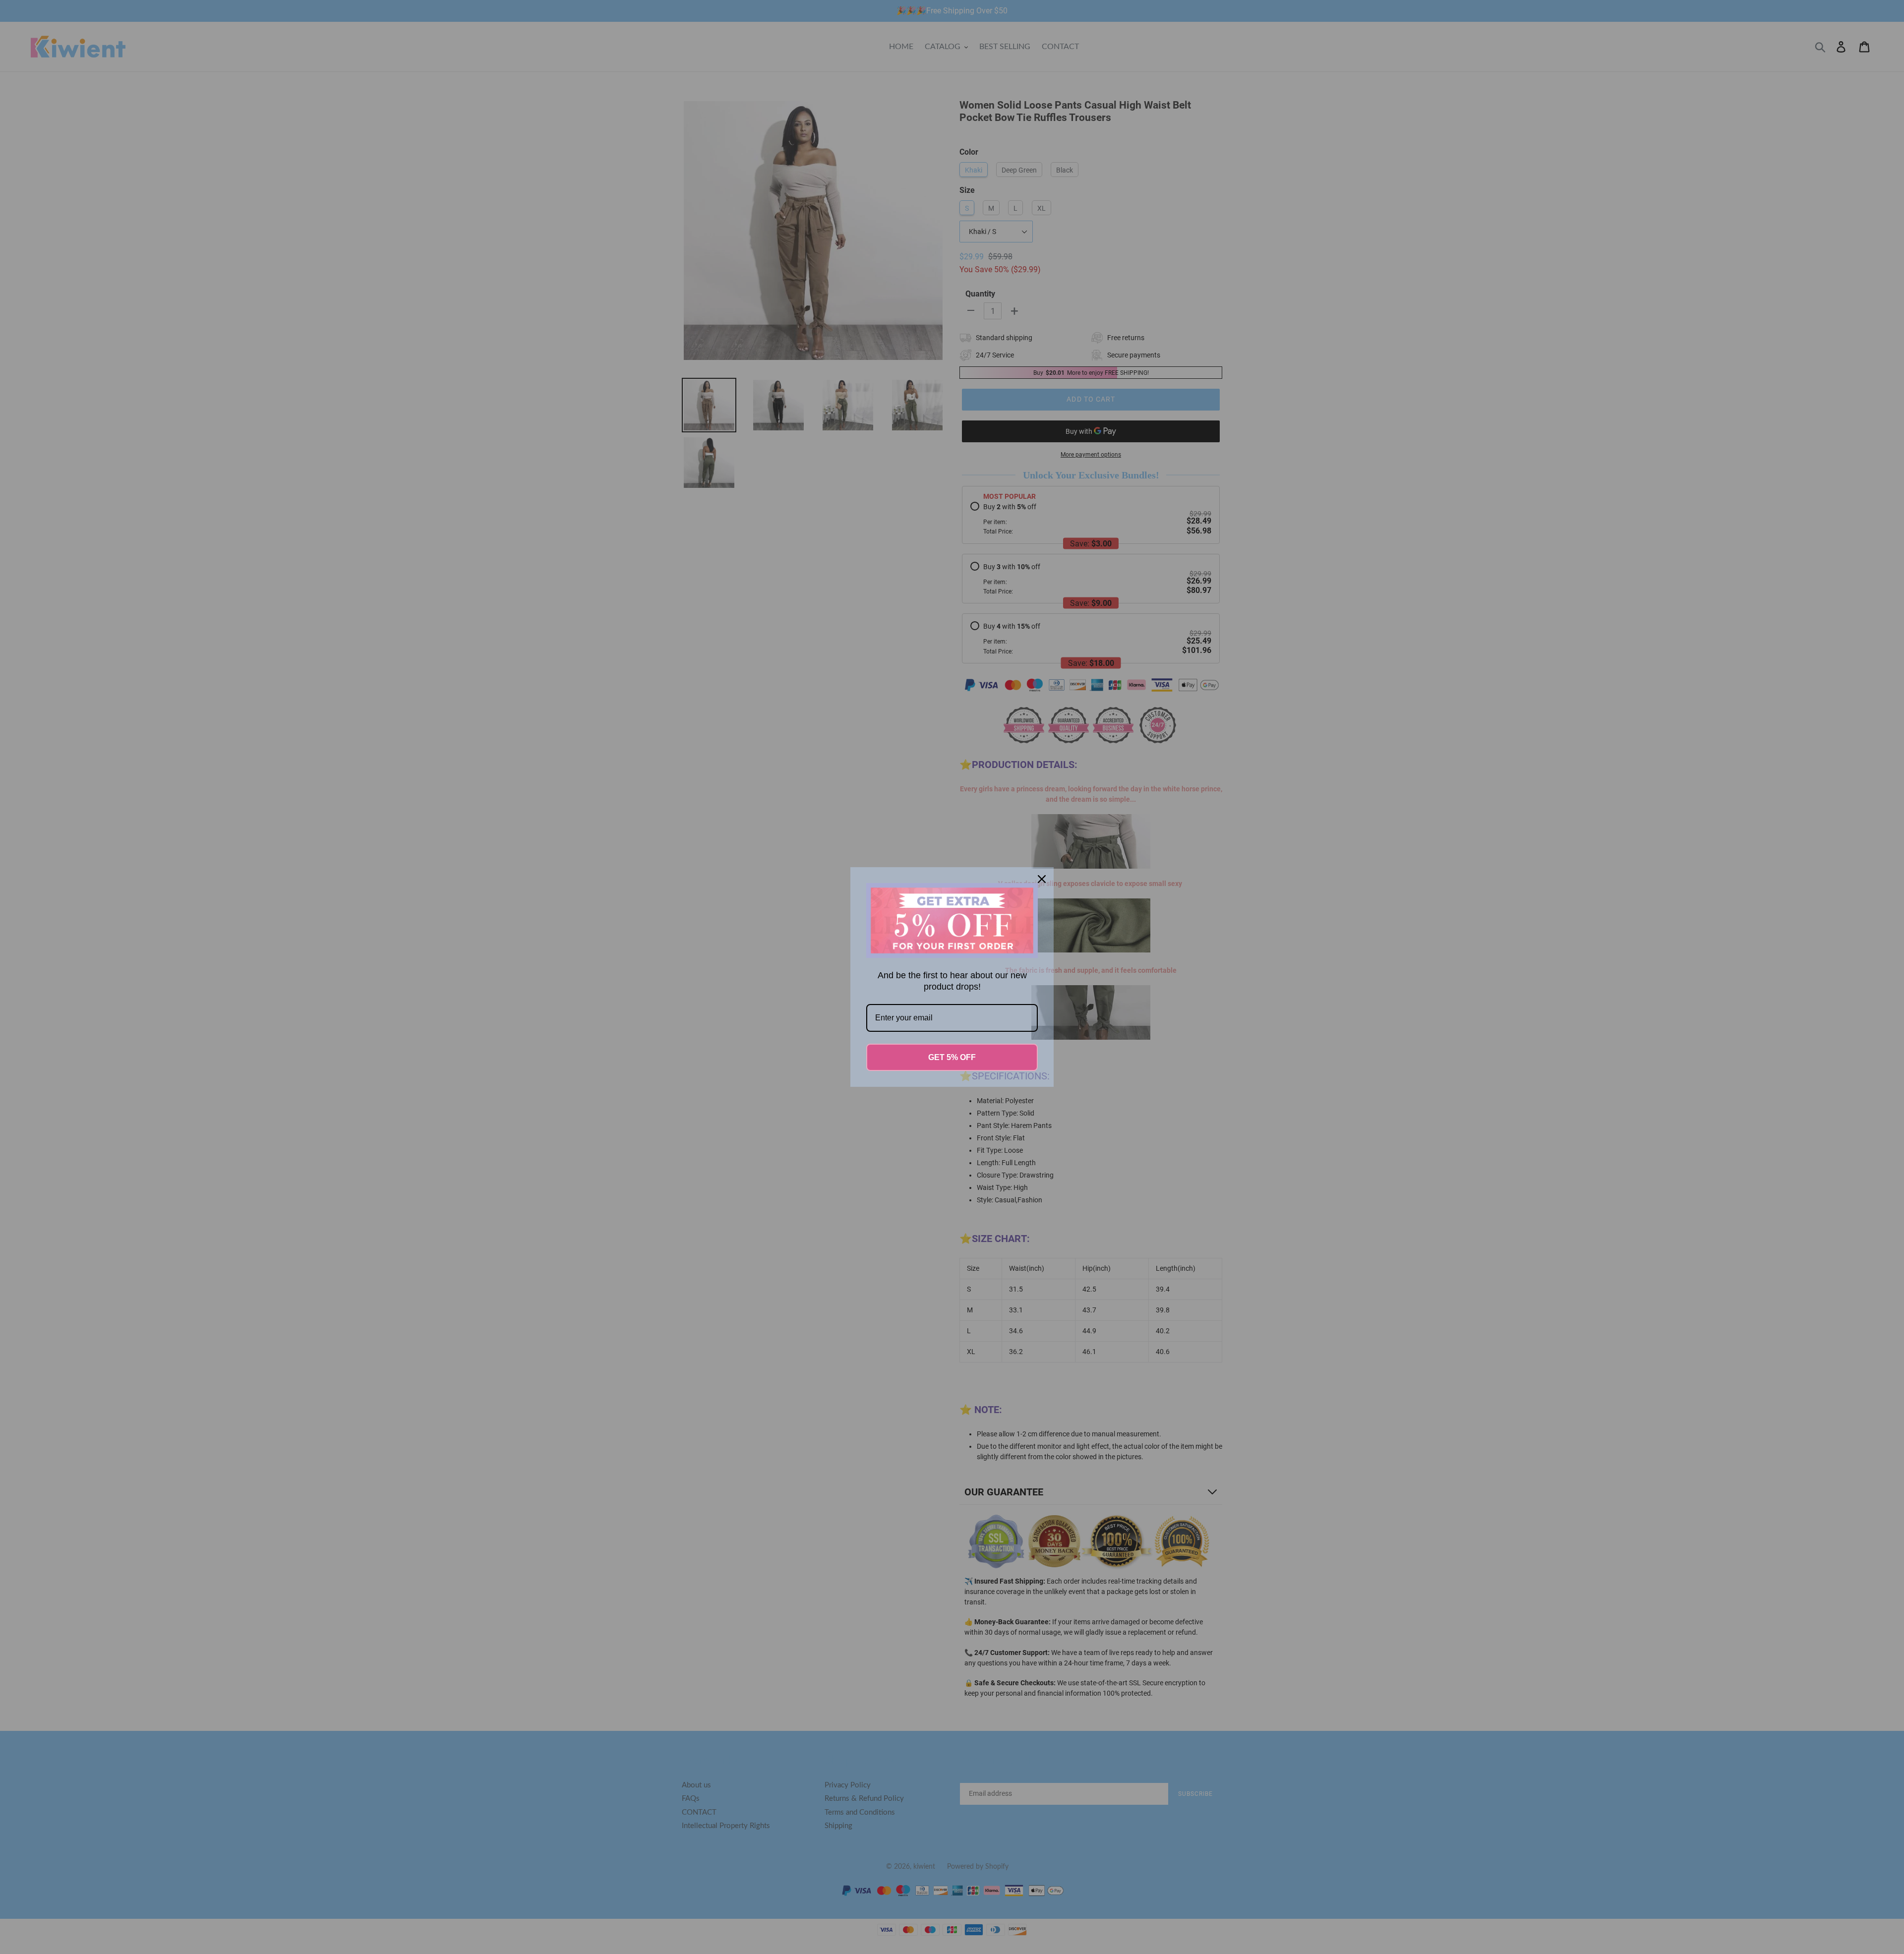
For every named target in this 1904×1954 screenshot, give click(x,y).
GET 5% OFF (952, 1057)
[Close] (1042, 879)
